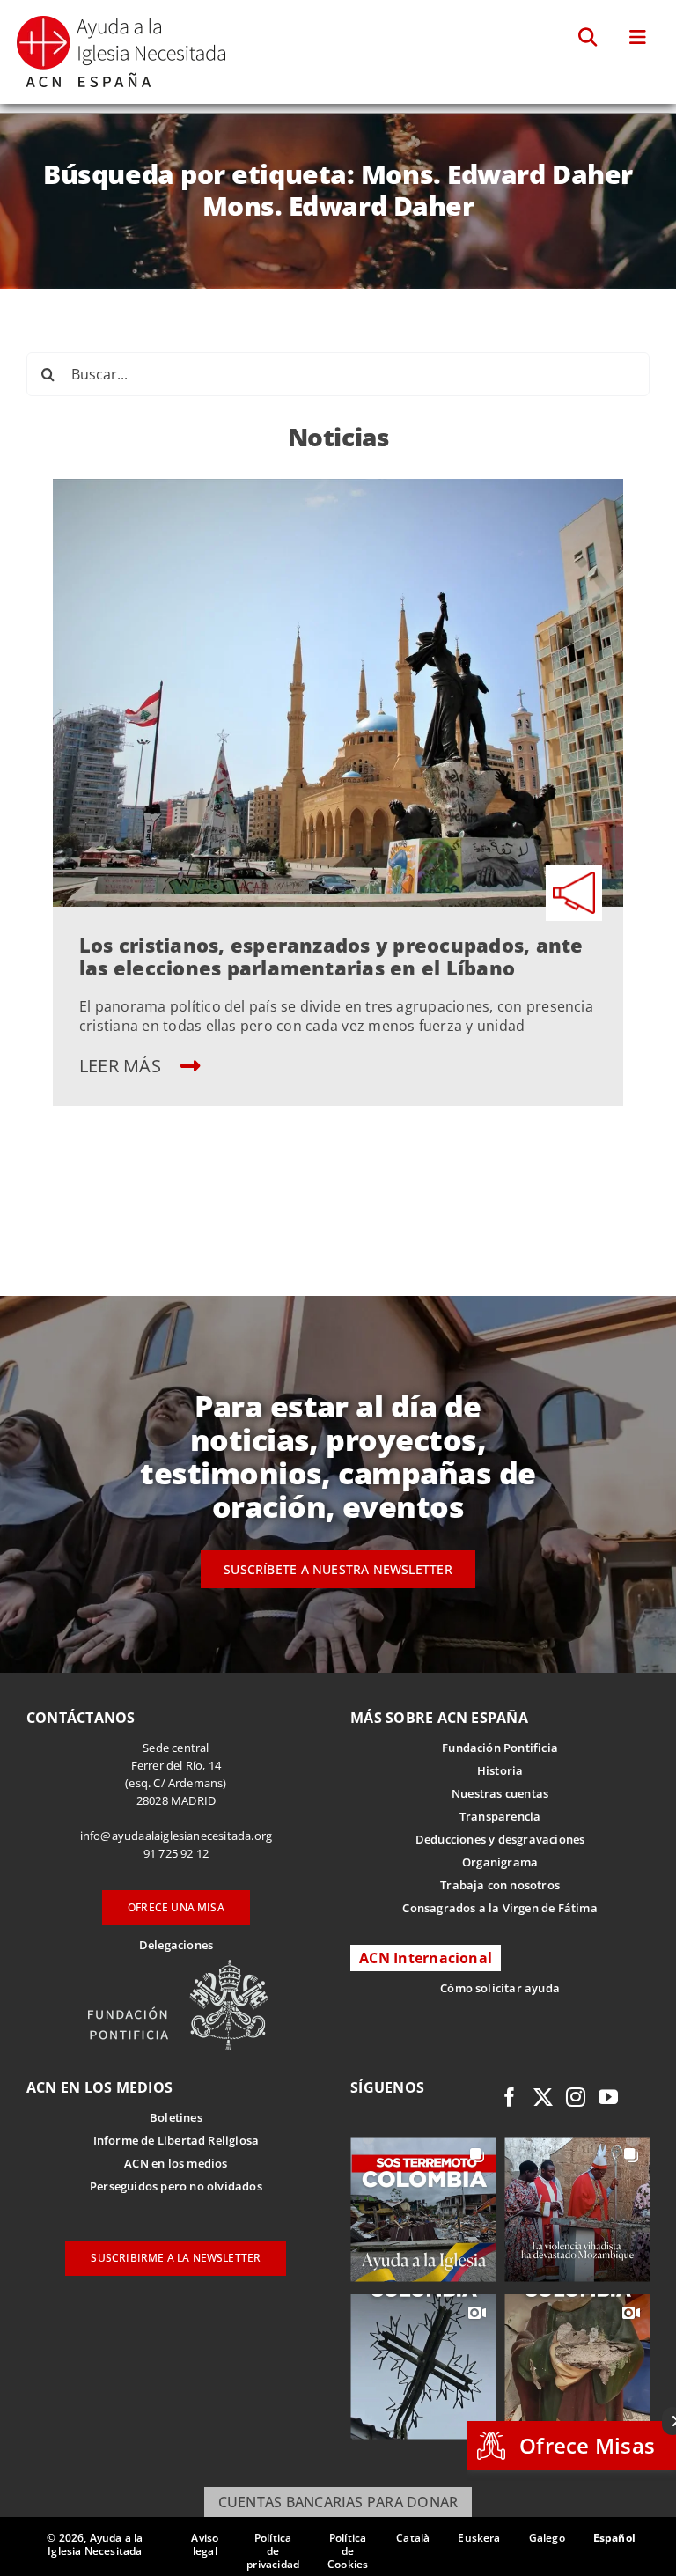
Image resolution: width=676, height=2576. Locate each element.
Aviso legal (205, 2544)
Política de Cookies (348, 2551)
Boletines (176, 2117)
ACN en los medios (176, 2163)
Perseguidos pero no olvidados (176, 2186)
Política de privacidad (273, 2551)
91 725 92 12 (176, 1853)
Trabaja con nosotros (500, 1885)
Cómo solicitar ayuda (500, 1988)
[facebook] (510, 2097)
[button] (588, 38)
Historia (500, 1770)
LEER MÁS (122, 1066)
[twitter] (543, 2097)
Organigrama (500, 1862)
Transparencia (500, 1816)
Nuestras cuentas (500, 1793)
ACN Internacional (426, 1958)
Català (413, 2538)
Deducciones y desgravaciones (500, 1839)
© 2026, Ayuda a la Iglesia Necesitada (95, 2544)
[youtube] (608, 2097)
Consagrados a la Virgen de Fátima (500, 1908)
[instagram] (576, 2097)
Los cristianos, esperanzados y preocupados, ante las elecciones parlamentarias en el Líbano (331, 956)
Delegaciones (176, 1945)
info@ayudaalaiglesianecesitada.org (176, 1836)
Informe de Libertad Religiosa (176, 2140)
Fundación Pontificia (500, 1748)
